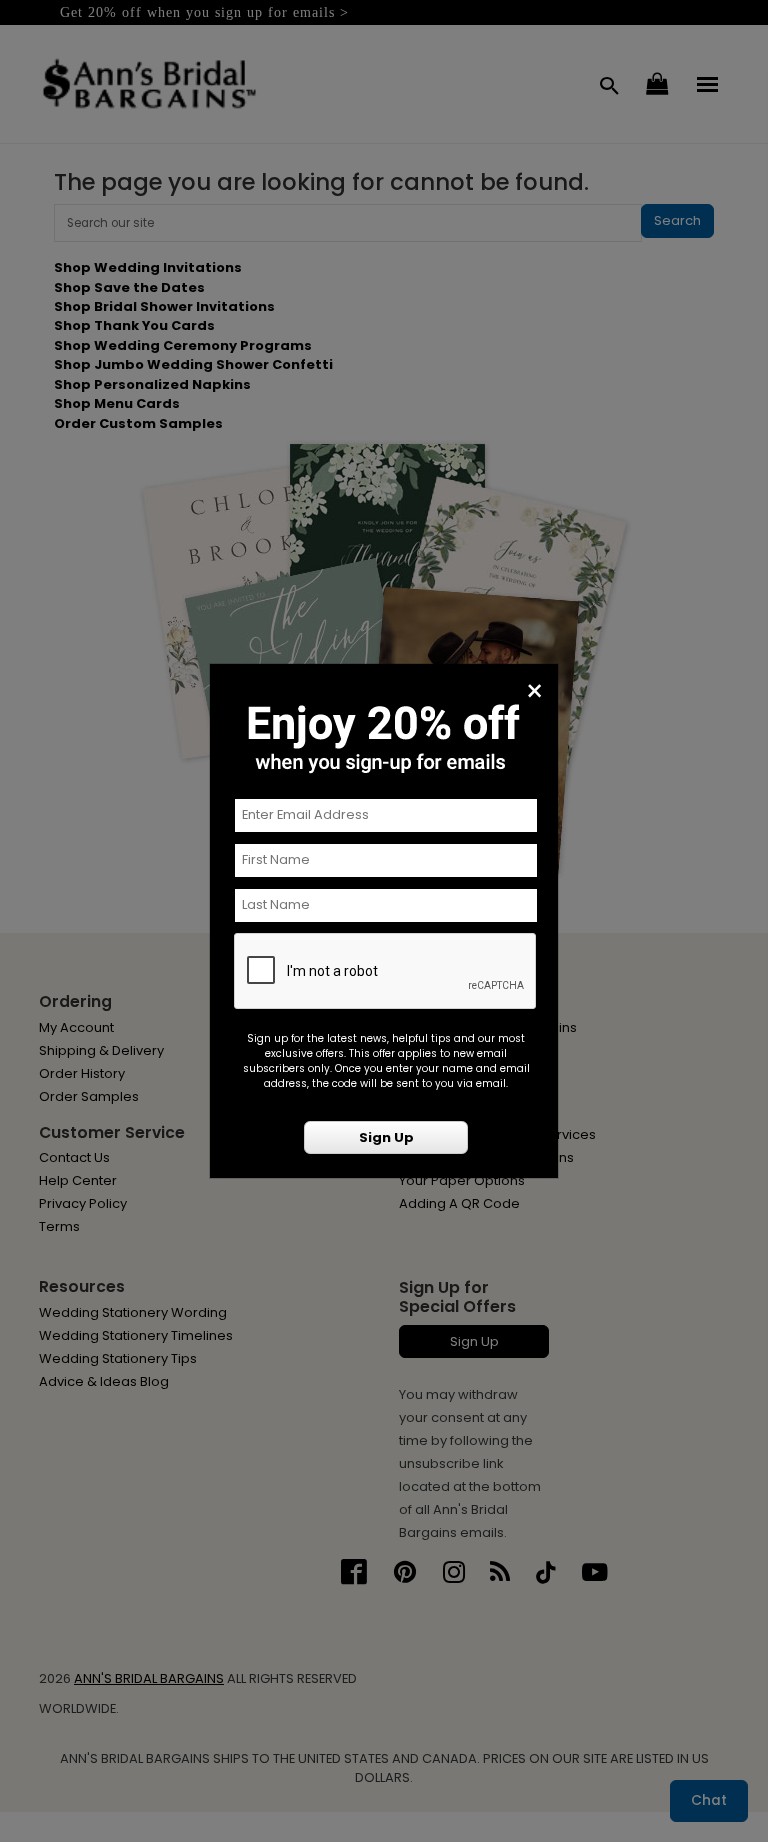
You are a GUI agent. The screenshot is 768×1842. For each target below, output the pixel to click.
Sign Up (386, 1137)
